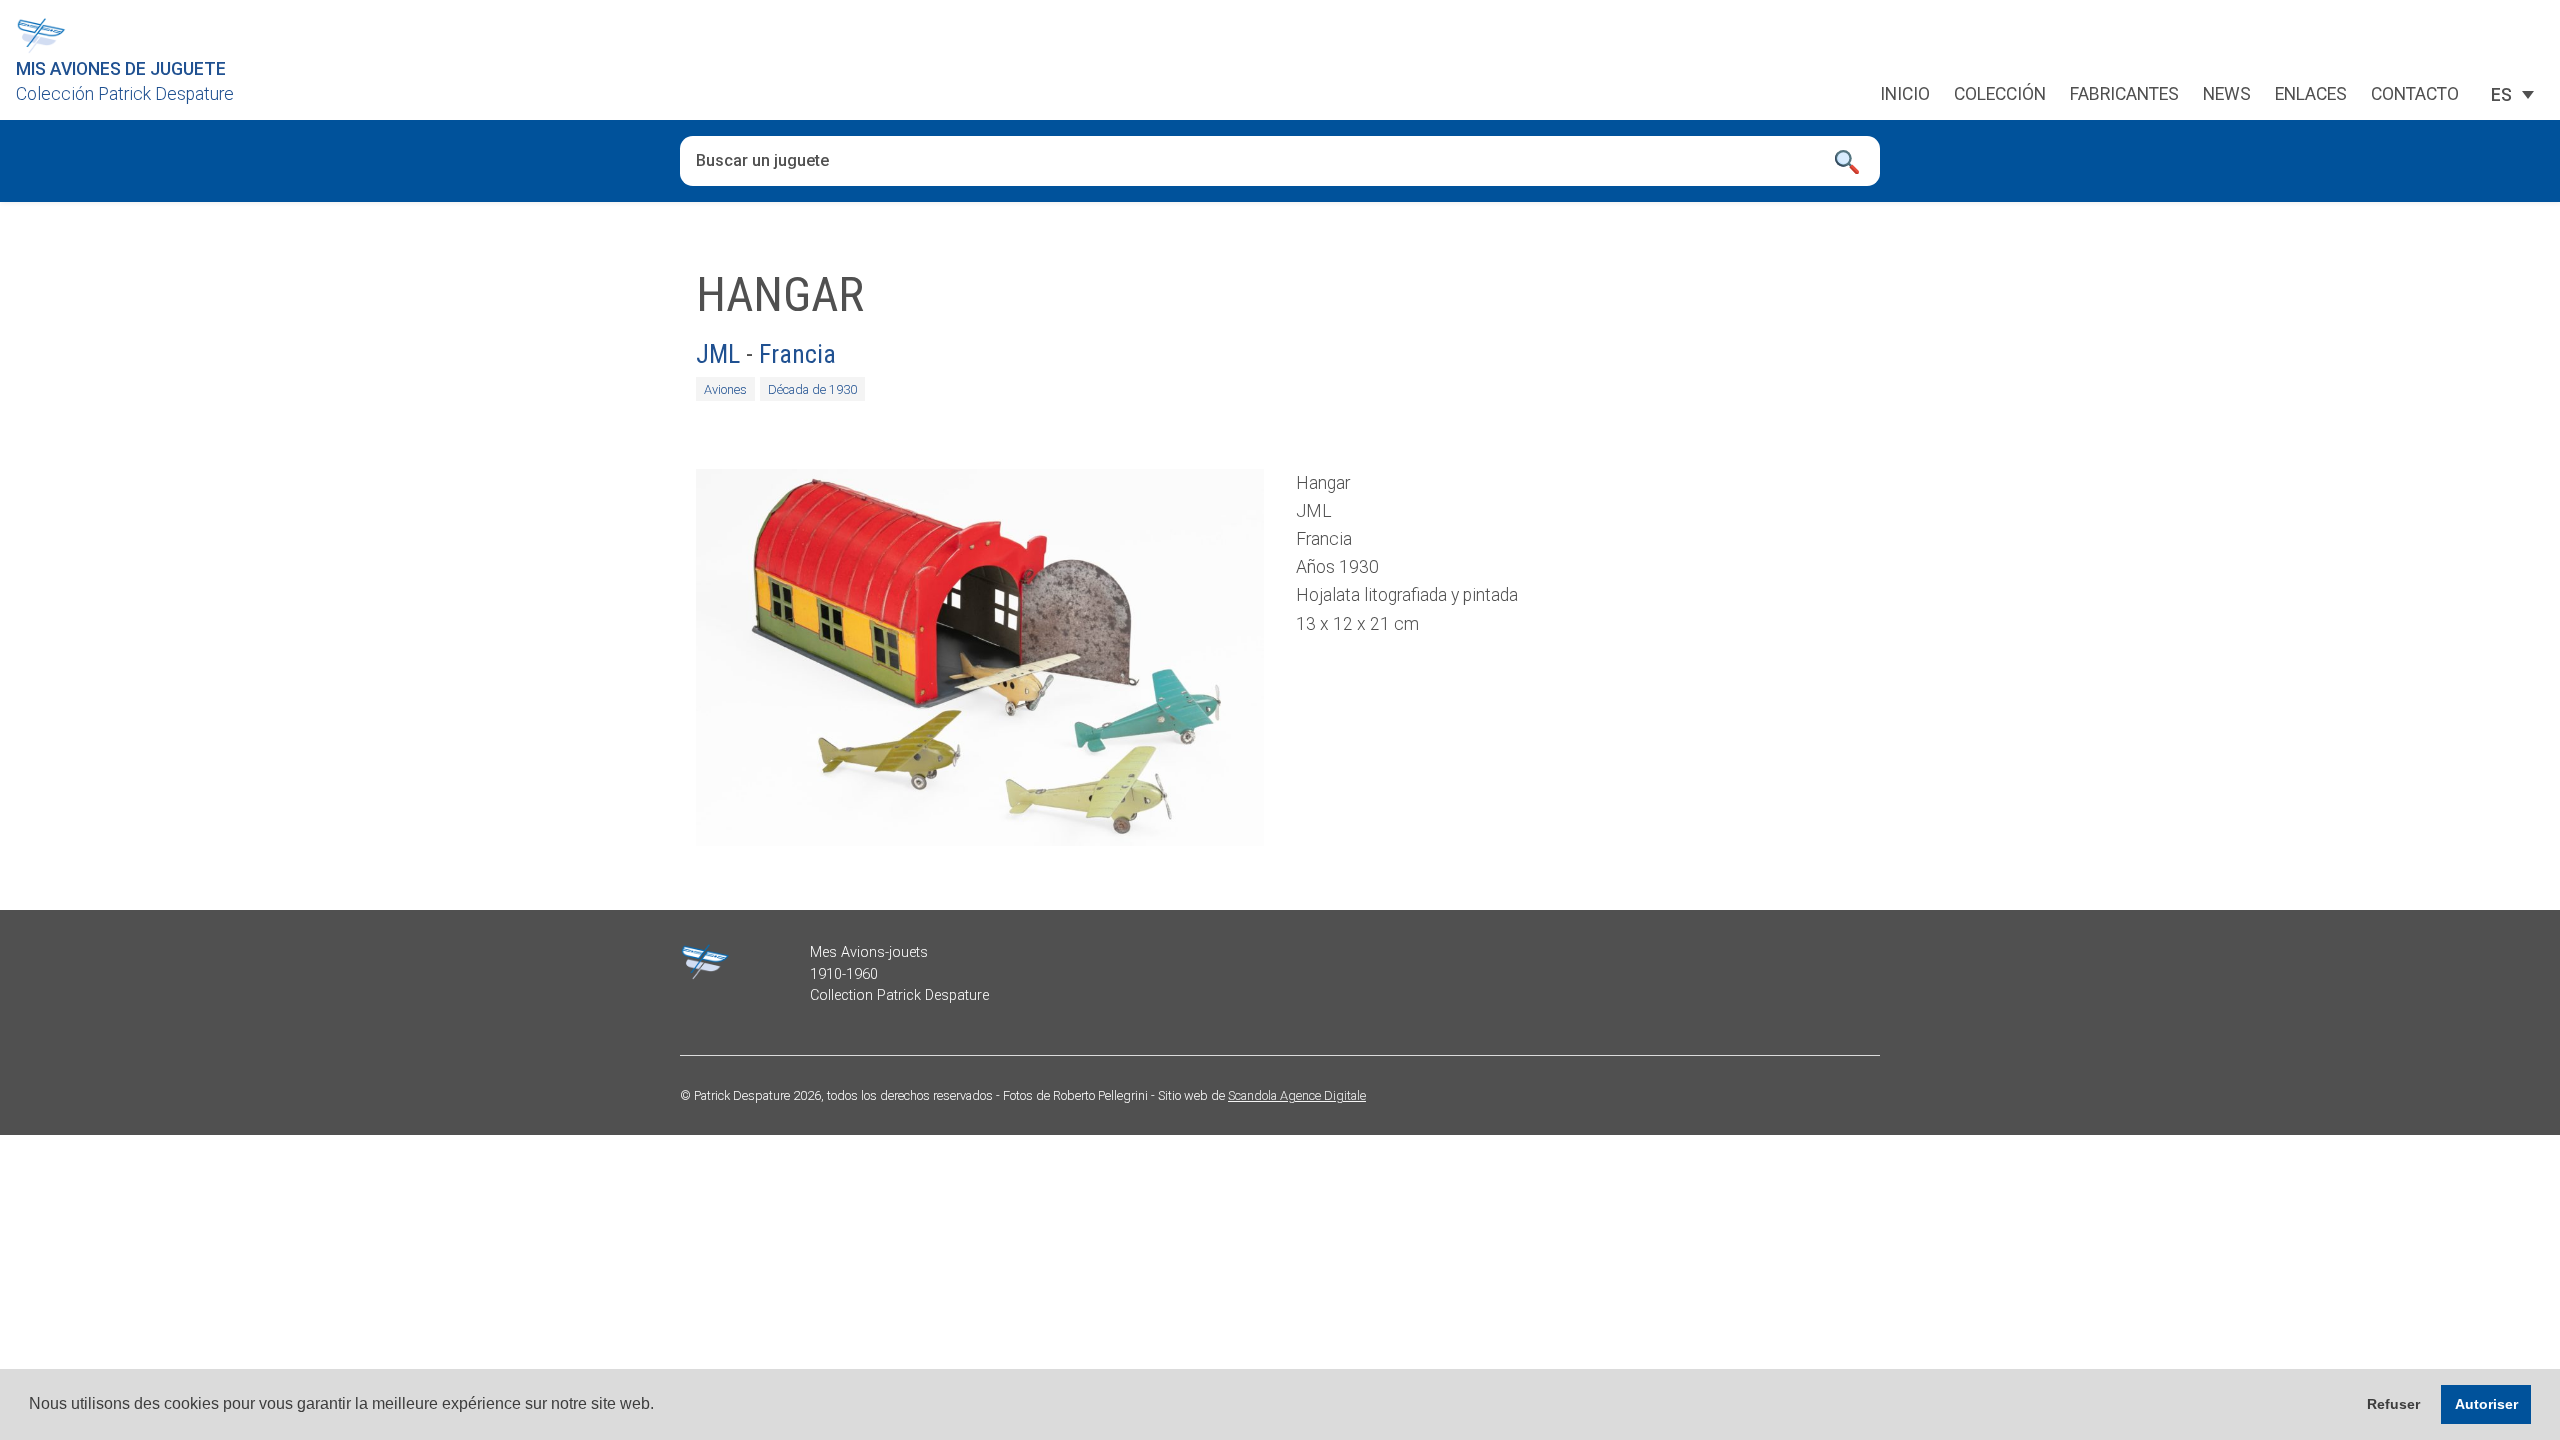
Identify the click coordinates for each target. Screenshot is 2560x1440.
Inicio (1905, 95)
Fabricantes (2124, 95)
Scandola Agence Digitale (1297, 1095)
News (2227, 95)
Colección (2000, 95)
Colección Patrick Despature (125, 94)
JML (718, 354)
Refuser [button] (2393, 1404)
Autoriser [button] (2486, 1404)
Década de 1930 (812, 389)
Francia (797, 354)
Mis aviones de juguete (121, 69)
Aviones (725, 389)
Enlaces (2311, 95)
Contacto (2415, 95)
